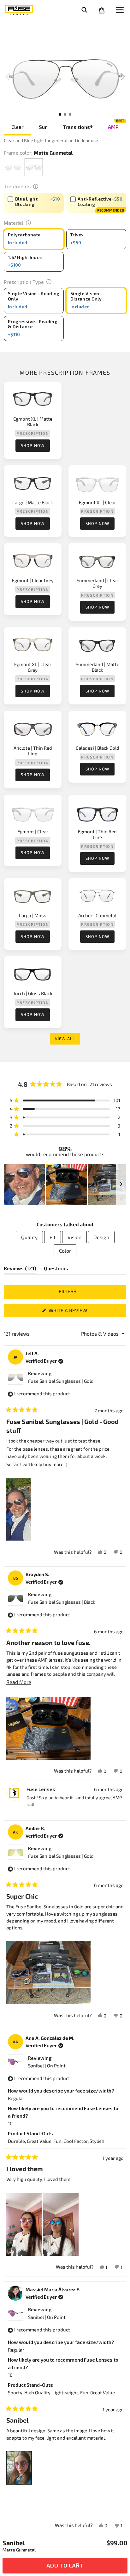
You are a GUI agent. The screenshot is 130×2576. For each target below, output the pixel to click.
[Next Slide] (121, 1185)
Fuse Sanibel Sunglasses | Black (62, 1602)
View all (65, 1039)
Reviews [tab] (20, 1270)
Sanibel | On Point (47, 2066)
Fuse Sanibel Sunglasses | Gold (61, 1381)
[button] (123, 77)
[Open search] (84, 10)
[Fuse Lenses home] (19, 11)
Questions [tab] (56, 1270)
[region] (65, 1185)
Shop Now (32, 445)
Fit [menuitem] (53, 1237)
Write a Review (79, 1312)
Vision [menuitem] (74, 1237)
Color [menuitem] (65, 1251)
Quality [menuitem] (29, 1237)
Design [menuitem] (101, 1237)
